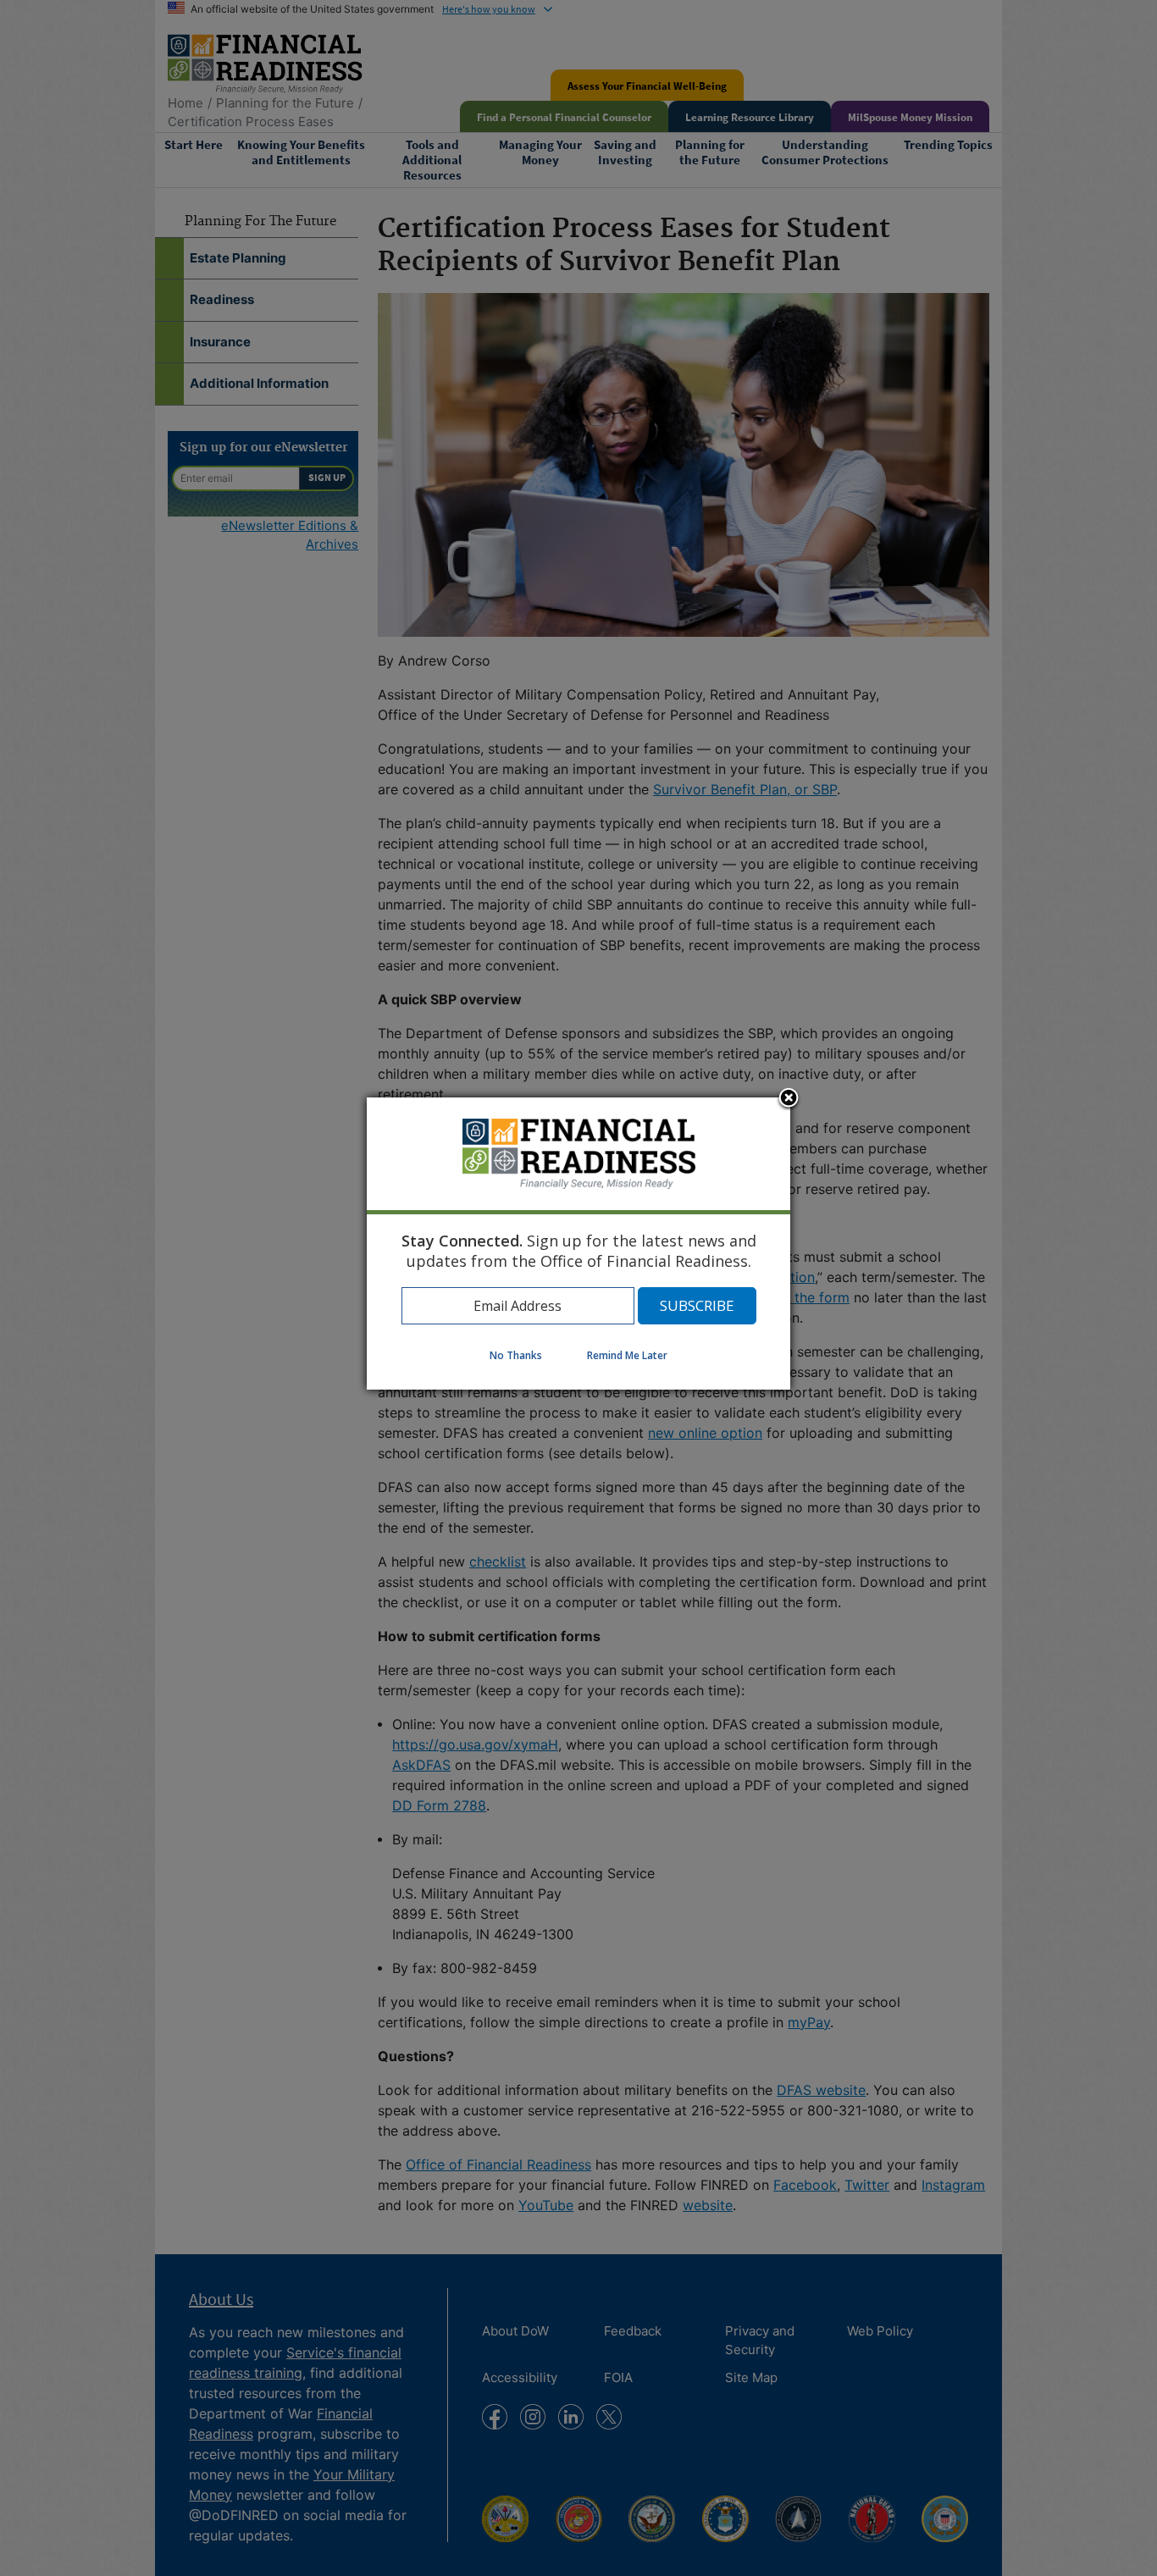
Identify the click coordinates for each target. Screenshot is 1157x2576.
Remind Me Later (627, 1355)
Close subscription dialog (789, 1099)
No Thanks (516, 1355)
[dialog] (578, 1244)
